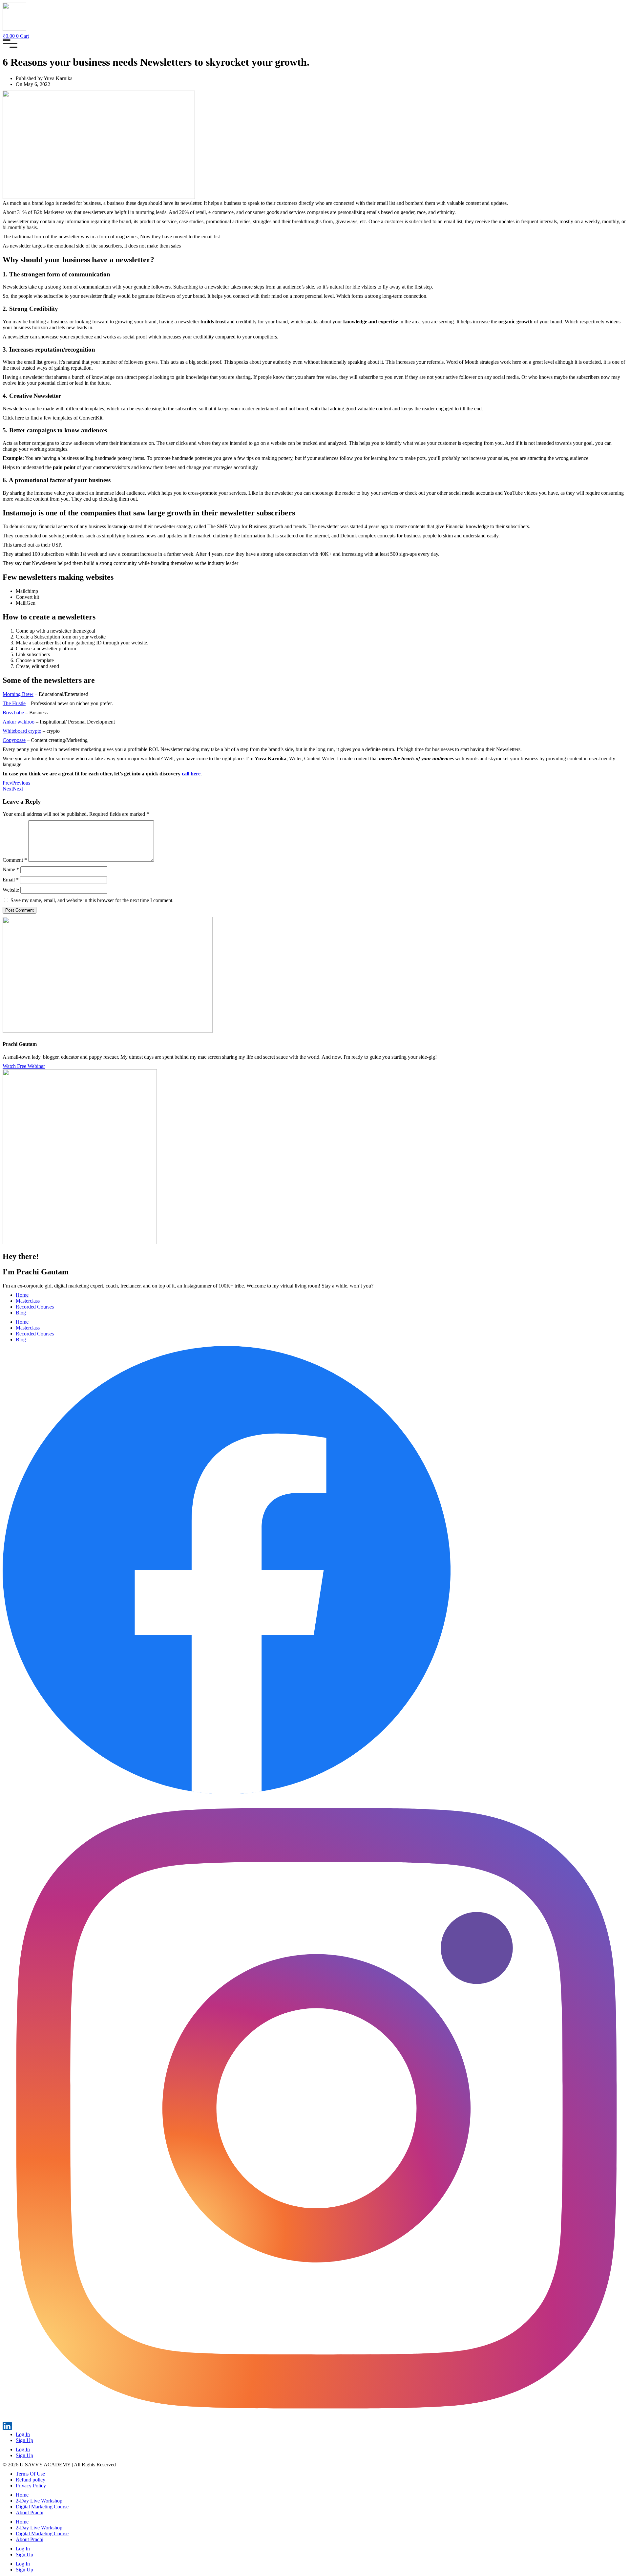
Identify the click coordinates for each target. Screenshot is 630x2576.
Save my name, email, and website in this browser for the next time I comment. (92, 900)
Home (22, 1295)
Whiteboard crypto (22, 731)
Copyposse (14, 740)
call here (191, 774)
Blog (21, 1313)
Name (11, 869)
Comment (15, 860)
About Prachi (30, 2512)
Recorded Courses (35, 1307)
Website (11, 890)
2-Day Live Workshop (39, 2501)
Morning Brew (18, 694)
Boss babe (13, 713)
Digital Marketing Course (42, 2507)
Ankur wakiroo (19, 722)
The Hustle (14, 703)
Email (11, 880)
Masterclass (28, 1301)
